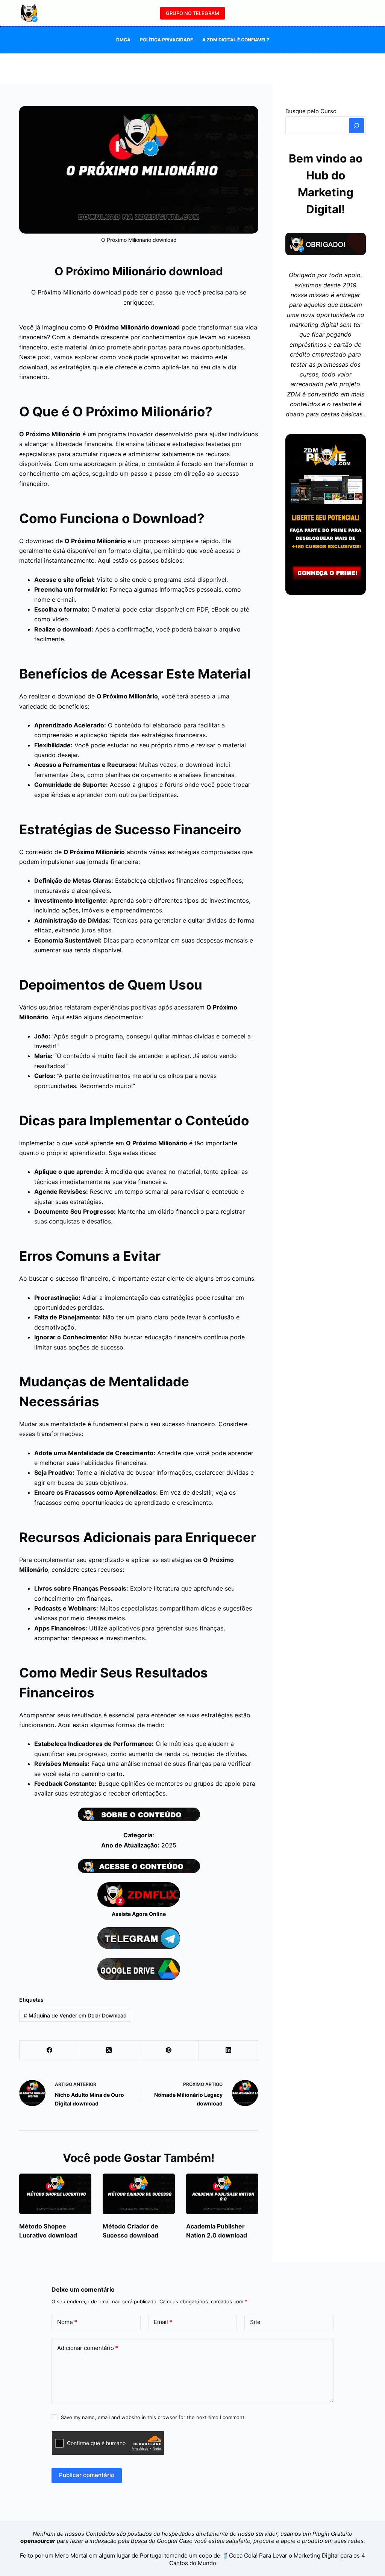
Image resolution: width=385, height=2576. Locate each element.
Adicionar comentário (88, 2348)
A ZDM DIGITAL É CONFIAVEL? (236, 40)
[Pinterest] (169, 2050)
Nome (67, 2322)
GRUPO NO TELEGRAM (192, 13)
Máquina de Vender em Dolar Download (75, 2015)
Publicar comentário (87, 2475)
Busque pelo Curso (311, 111)
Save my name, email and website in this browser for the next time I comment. (153, 2417)
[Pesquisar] (48, 13)
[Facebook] (49, 2050)
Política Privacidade (166, 40)
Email (163, 2322)
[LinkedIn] (228, 2050)
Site (255, 2322)
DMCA (123, 40)
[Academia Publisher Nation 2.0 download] (222, 2194)
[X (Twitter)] (109, 2050)
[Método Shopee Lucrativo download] (55, 2194)
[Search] (356, 126)
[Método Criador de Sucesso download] (139, 2194)
